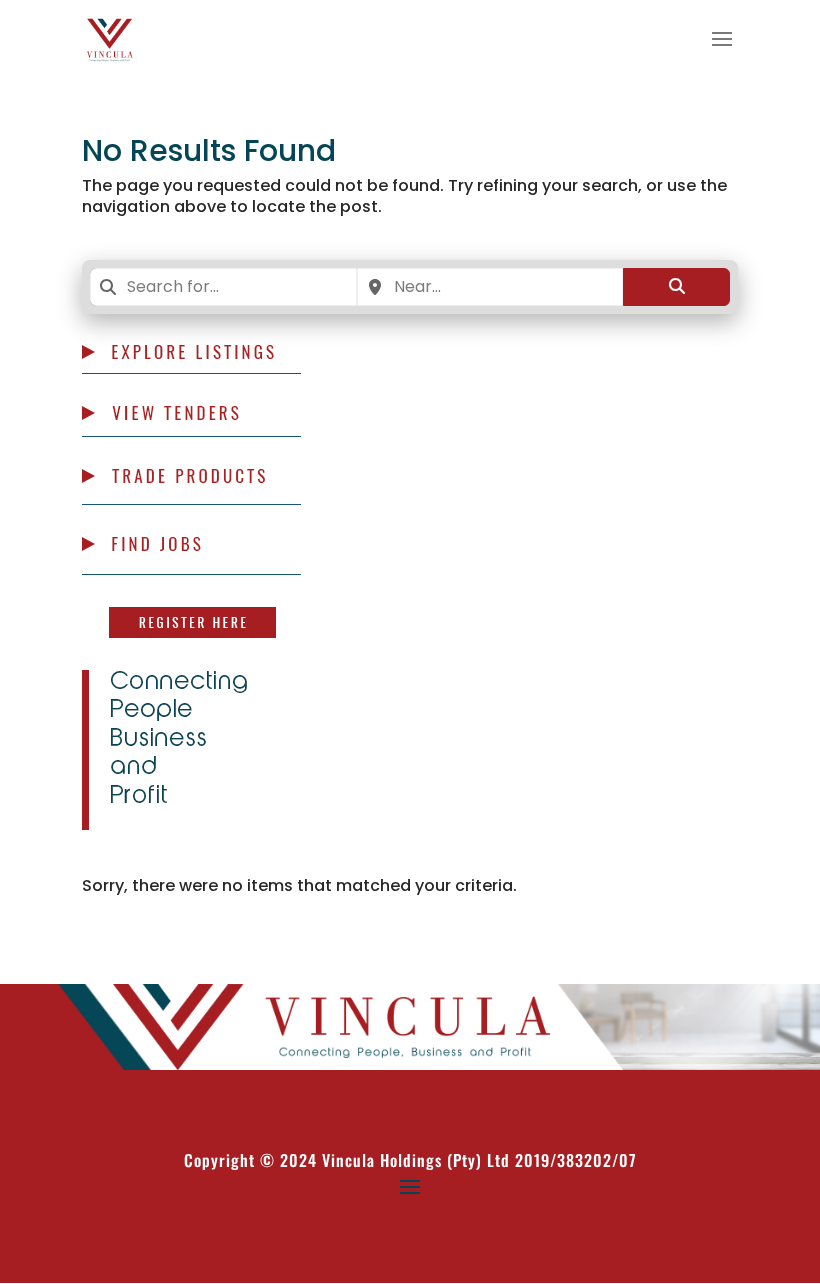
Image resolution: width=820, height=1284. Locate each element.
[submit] (676, 287)
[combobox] (223, 287)
